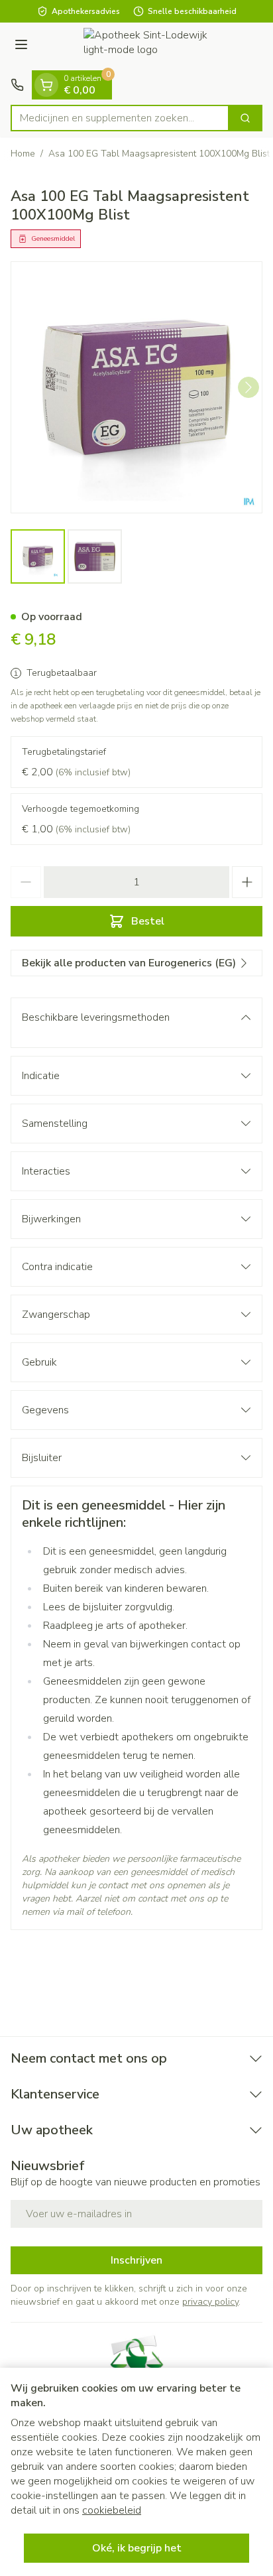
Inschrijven (136, 2260)
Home (23, 154)
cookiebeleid (112, 2510)
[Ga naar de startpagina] (150, 46)
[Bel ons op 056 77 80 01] (17, 85)
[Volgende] (248, 387)
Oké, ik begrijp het (137, 2548)
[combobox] (120, 118)
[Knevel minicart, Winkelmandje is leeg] (46, 85)
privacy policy (210, 2302)
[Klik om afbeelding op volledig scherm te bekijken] (136, 387)
